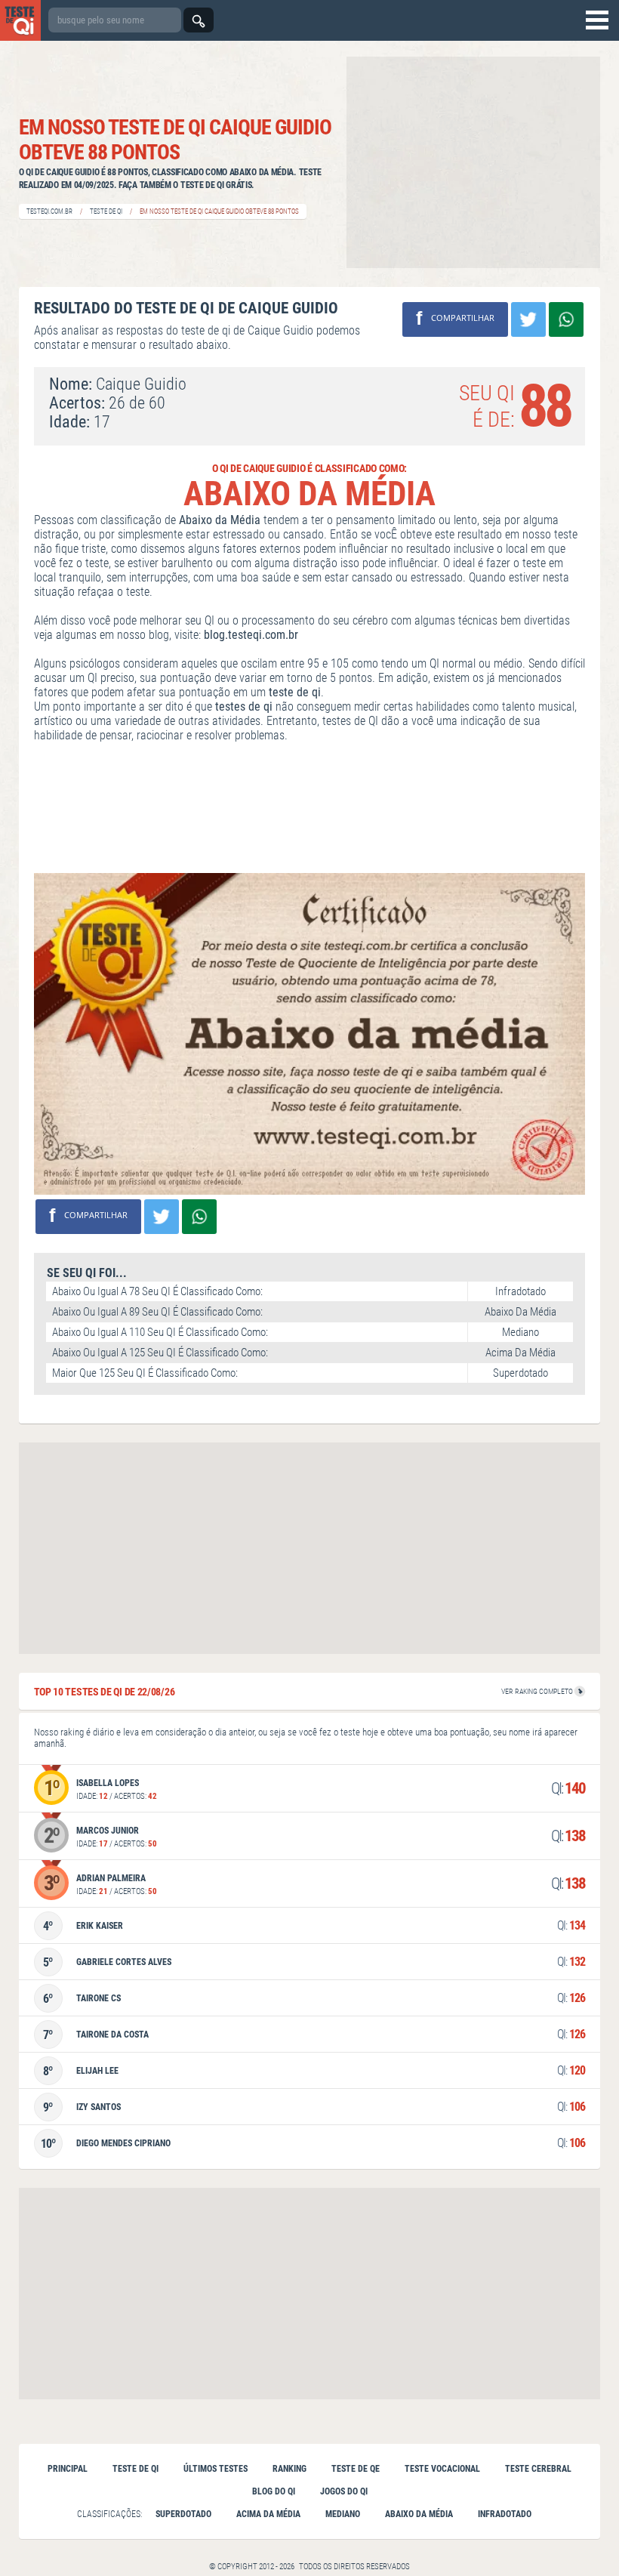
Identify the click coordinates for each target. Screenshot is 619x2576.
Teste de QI (106, 211)
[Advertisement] (473, 162)
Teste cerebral (538, 2469)
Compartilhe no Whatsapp (566, 319)
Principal (68, 2469)
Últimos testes (216, 2469)
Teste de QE (356, 2469)
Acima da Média (268, 2514)
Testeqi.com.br (49, 211)
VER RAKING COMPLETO (538, 1691)
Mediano (343, 2514)
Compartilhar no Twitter (528, 319)
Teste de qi (136, 2469)
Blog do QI (274, 2491)
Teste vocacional (442, 2469)
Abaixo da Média (419, 2514)
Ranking (289, 2469)
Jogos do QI (344, 2491)
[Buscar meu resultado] (199, 20)
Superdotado (183, 2514)
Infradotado (505, 2514)
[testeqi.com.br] (20, 20)
